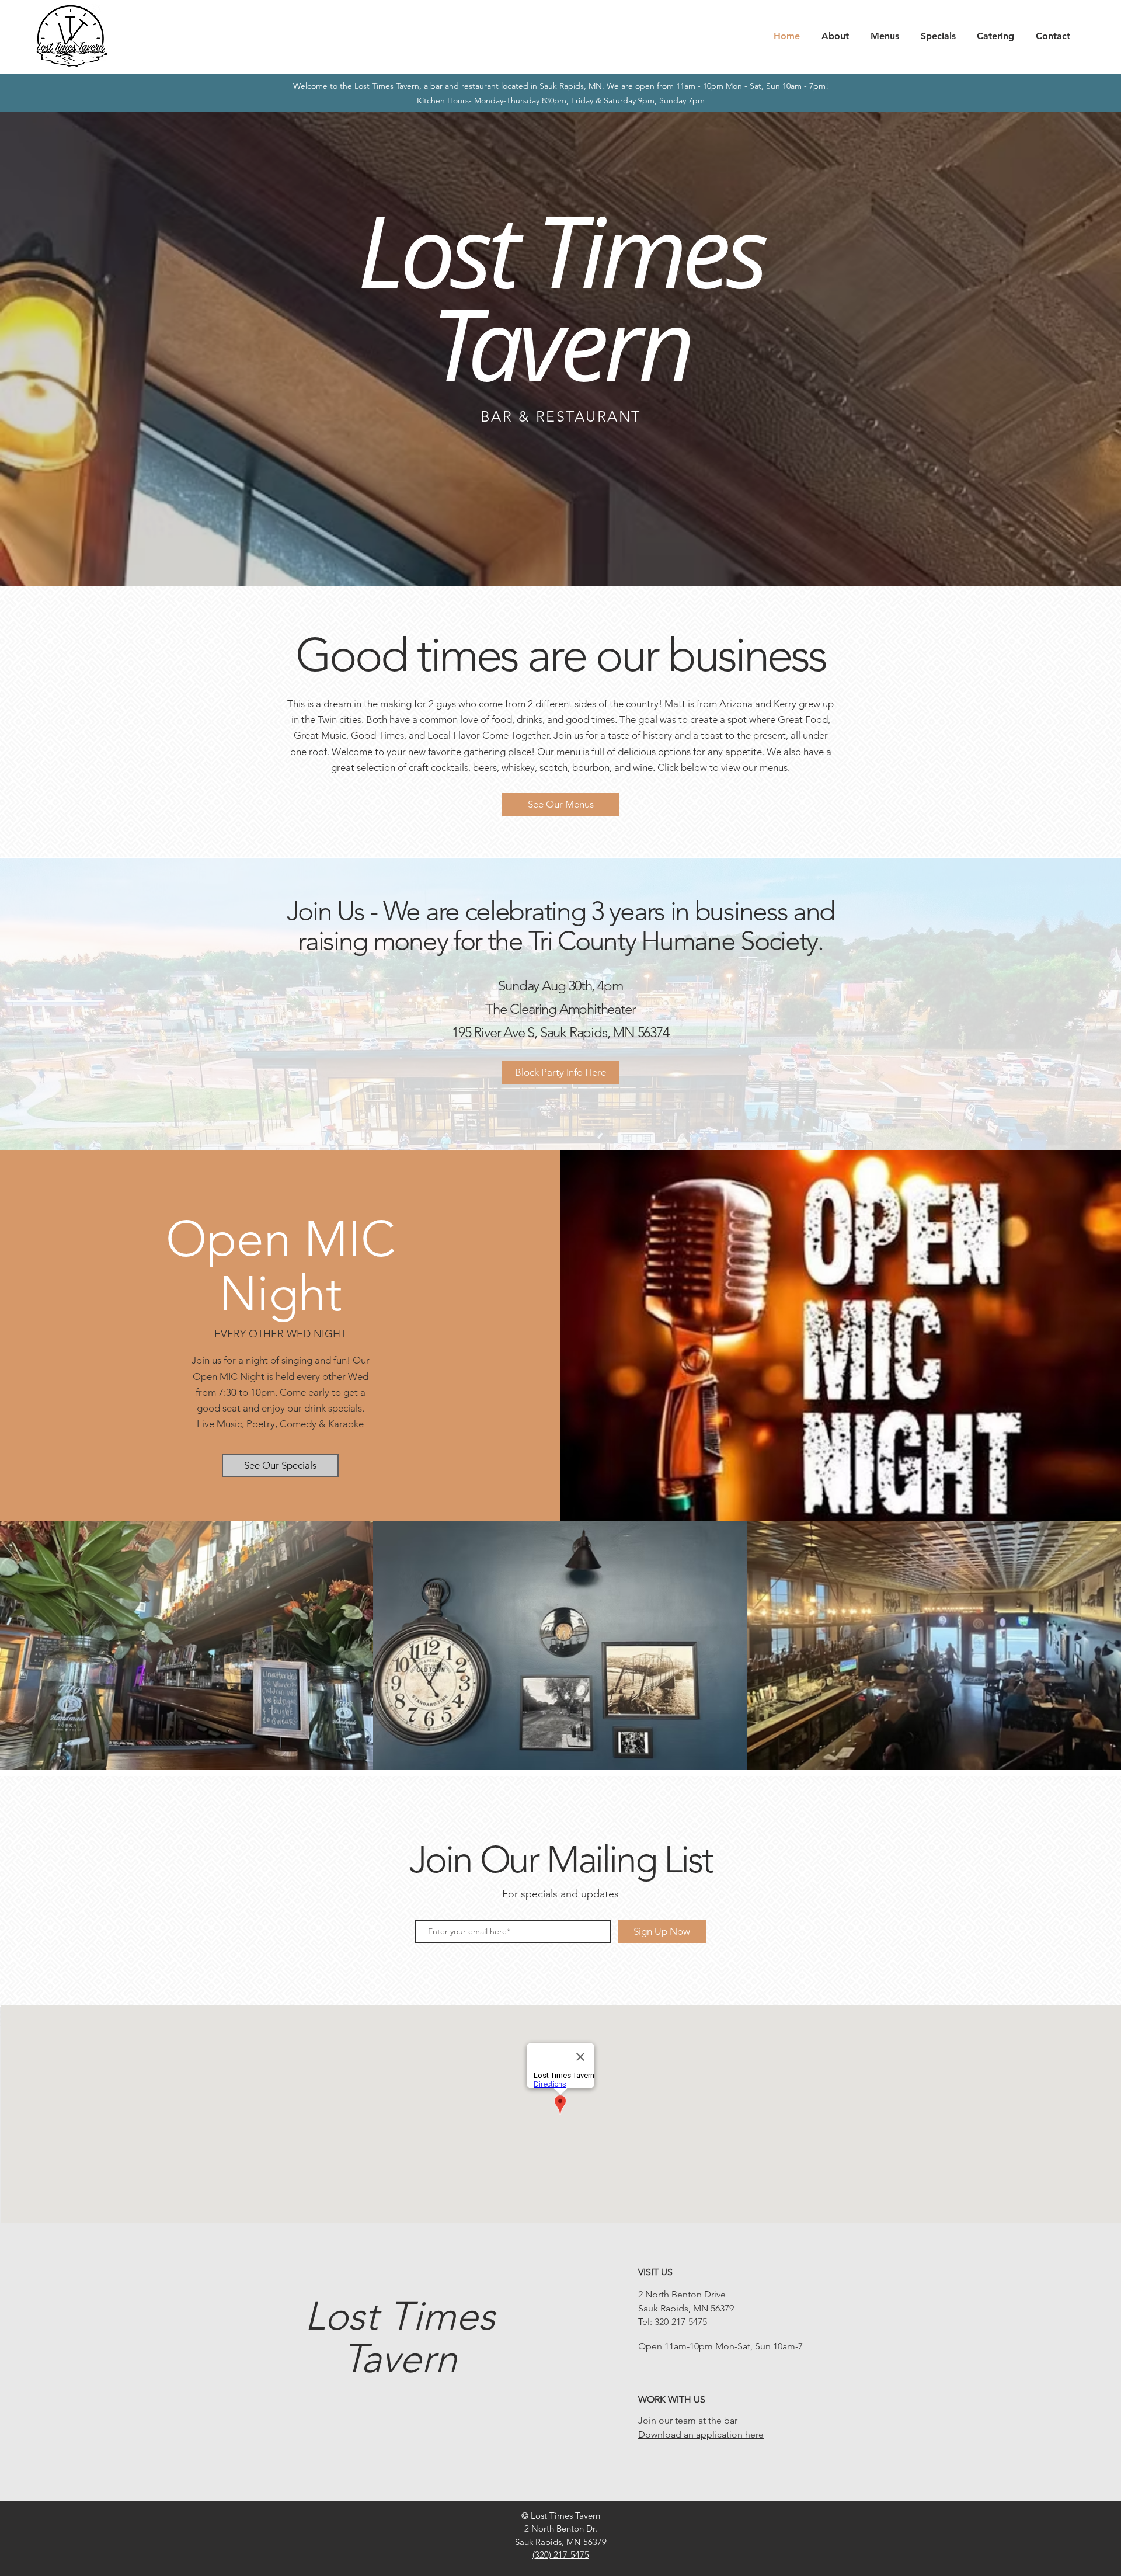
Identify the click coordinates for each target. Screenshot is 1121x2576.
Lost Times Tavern (400, 2337)
